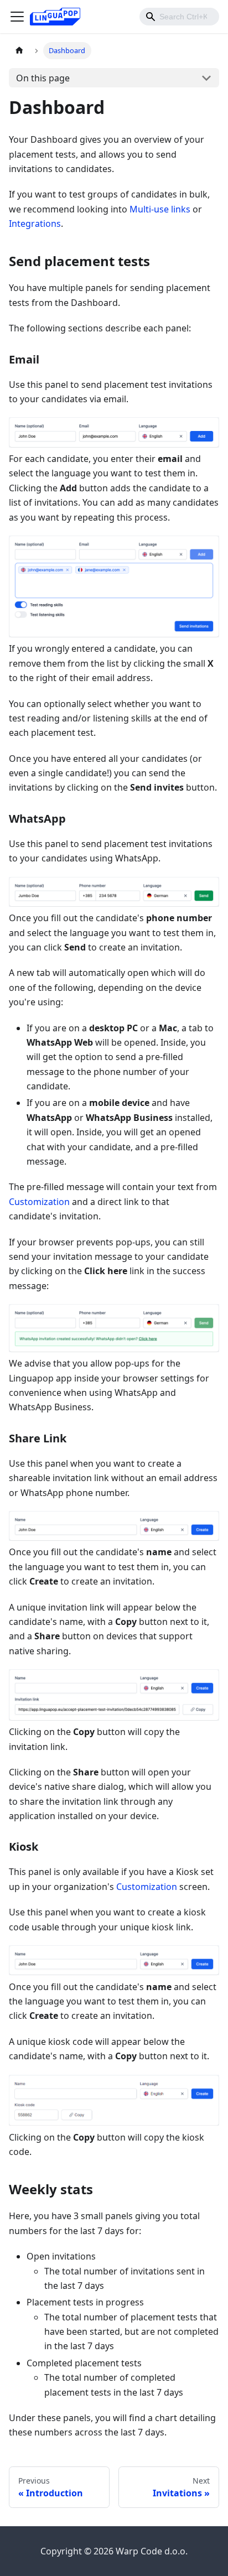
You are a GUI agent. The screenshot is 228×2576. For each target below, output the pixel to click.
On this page (43, 78)
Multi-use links (160, 209)
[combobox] (179, 17)
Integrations (35, 224)
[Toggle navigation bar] (17, 17)
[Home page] (19, 51)
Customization (39, 1202)
